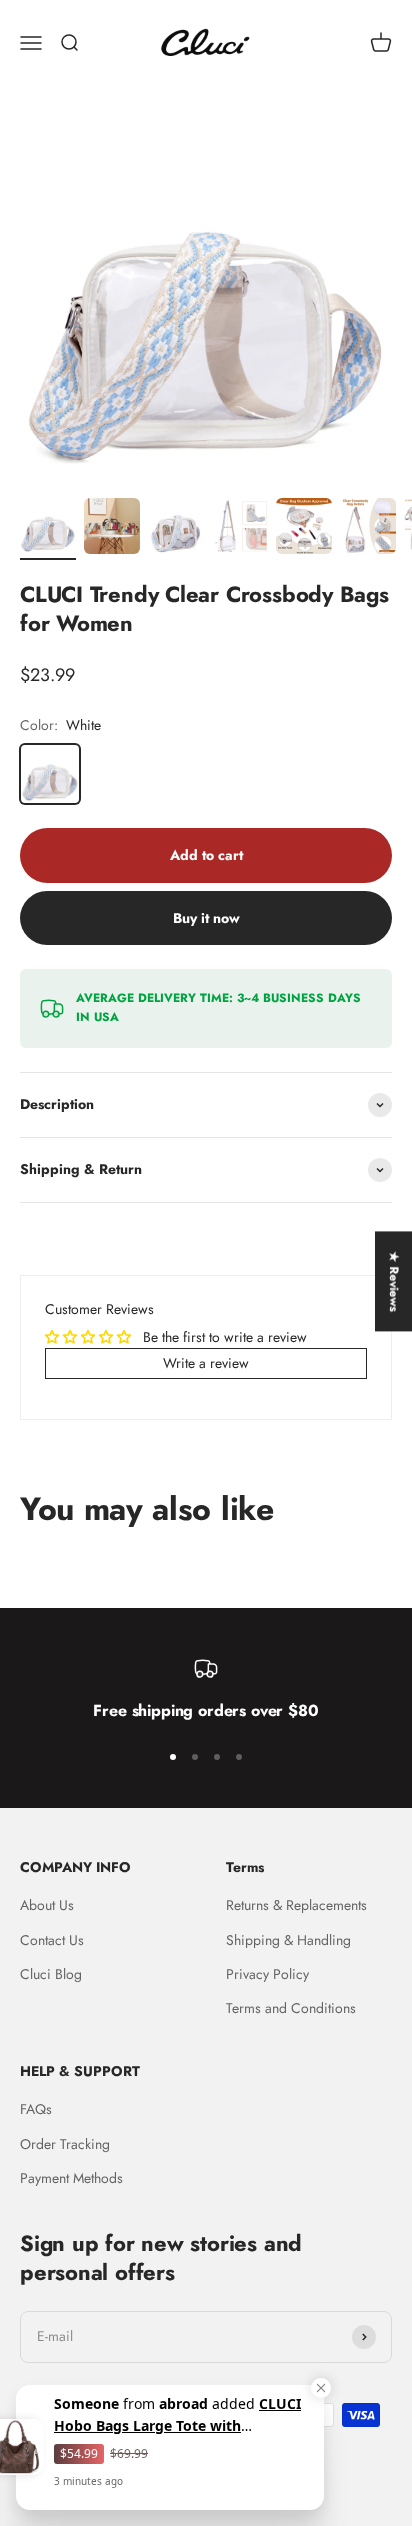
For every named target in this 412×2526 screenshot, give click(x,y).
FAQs (36, 2109)
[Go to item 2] (112, 529)
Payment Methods (71, 2178)
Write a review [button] (206, 1363)
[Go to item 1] (48, 529)
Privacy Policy (267, 1974)
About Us (47, 1905)
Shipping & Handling (288, 1940)
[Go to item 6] (368, 529)
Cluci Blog (51, 1974)
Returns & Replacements (296, 1905)
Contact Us (52, 1940)
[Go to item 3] (176, 529)
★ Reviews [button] (394, 1281)
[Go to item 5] (304, 529)
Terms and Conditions (291, 2008)
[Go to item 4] (240, 529)
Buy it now (206, 918)
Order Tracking (65, 2144)
